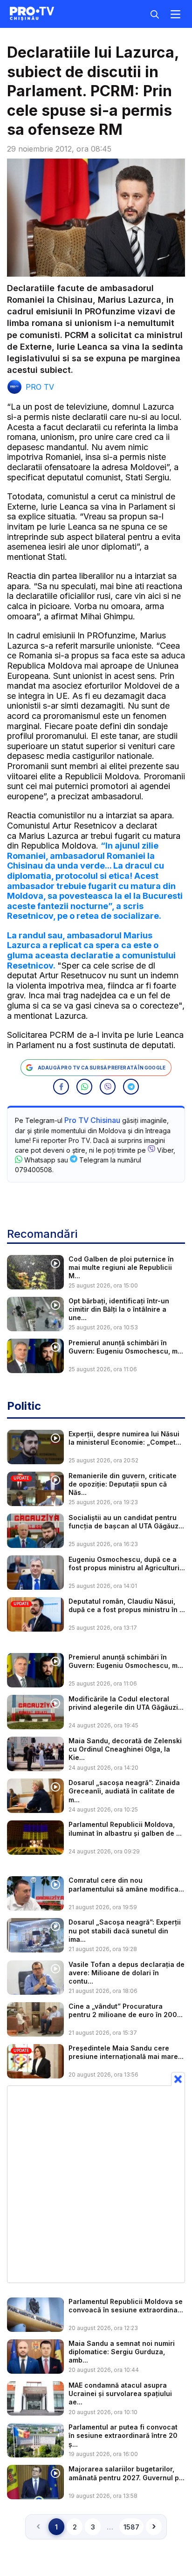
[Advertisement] (96, 2184)
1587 (131, 2527)
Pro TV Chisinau (92, 1120)
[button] (61, 1087)
